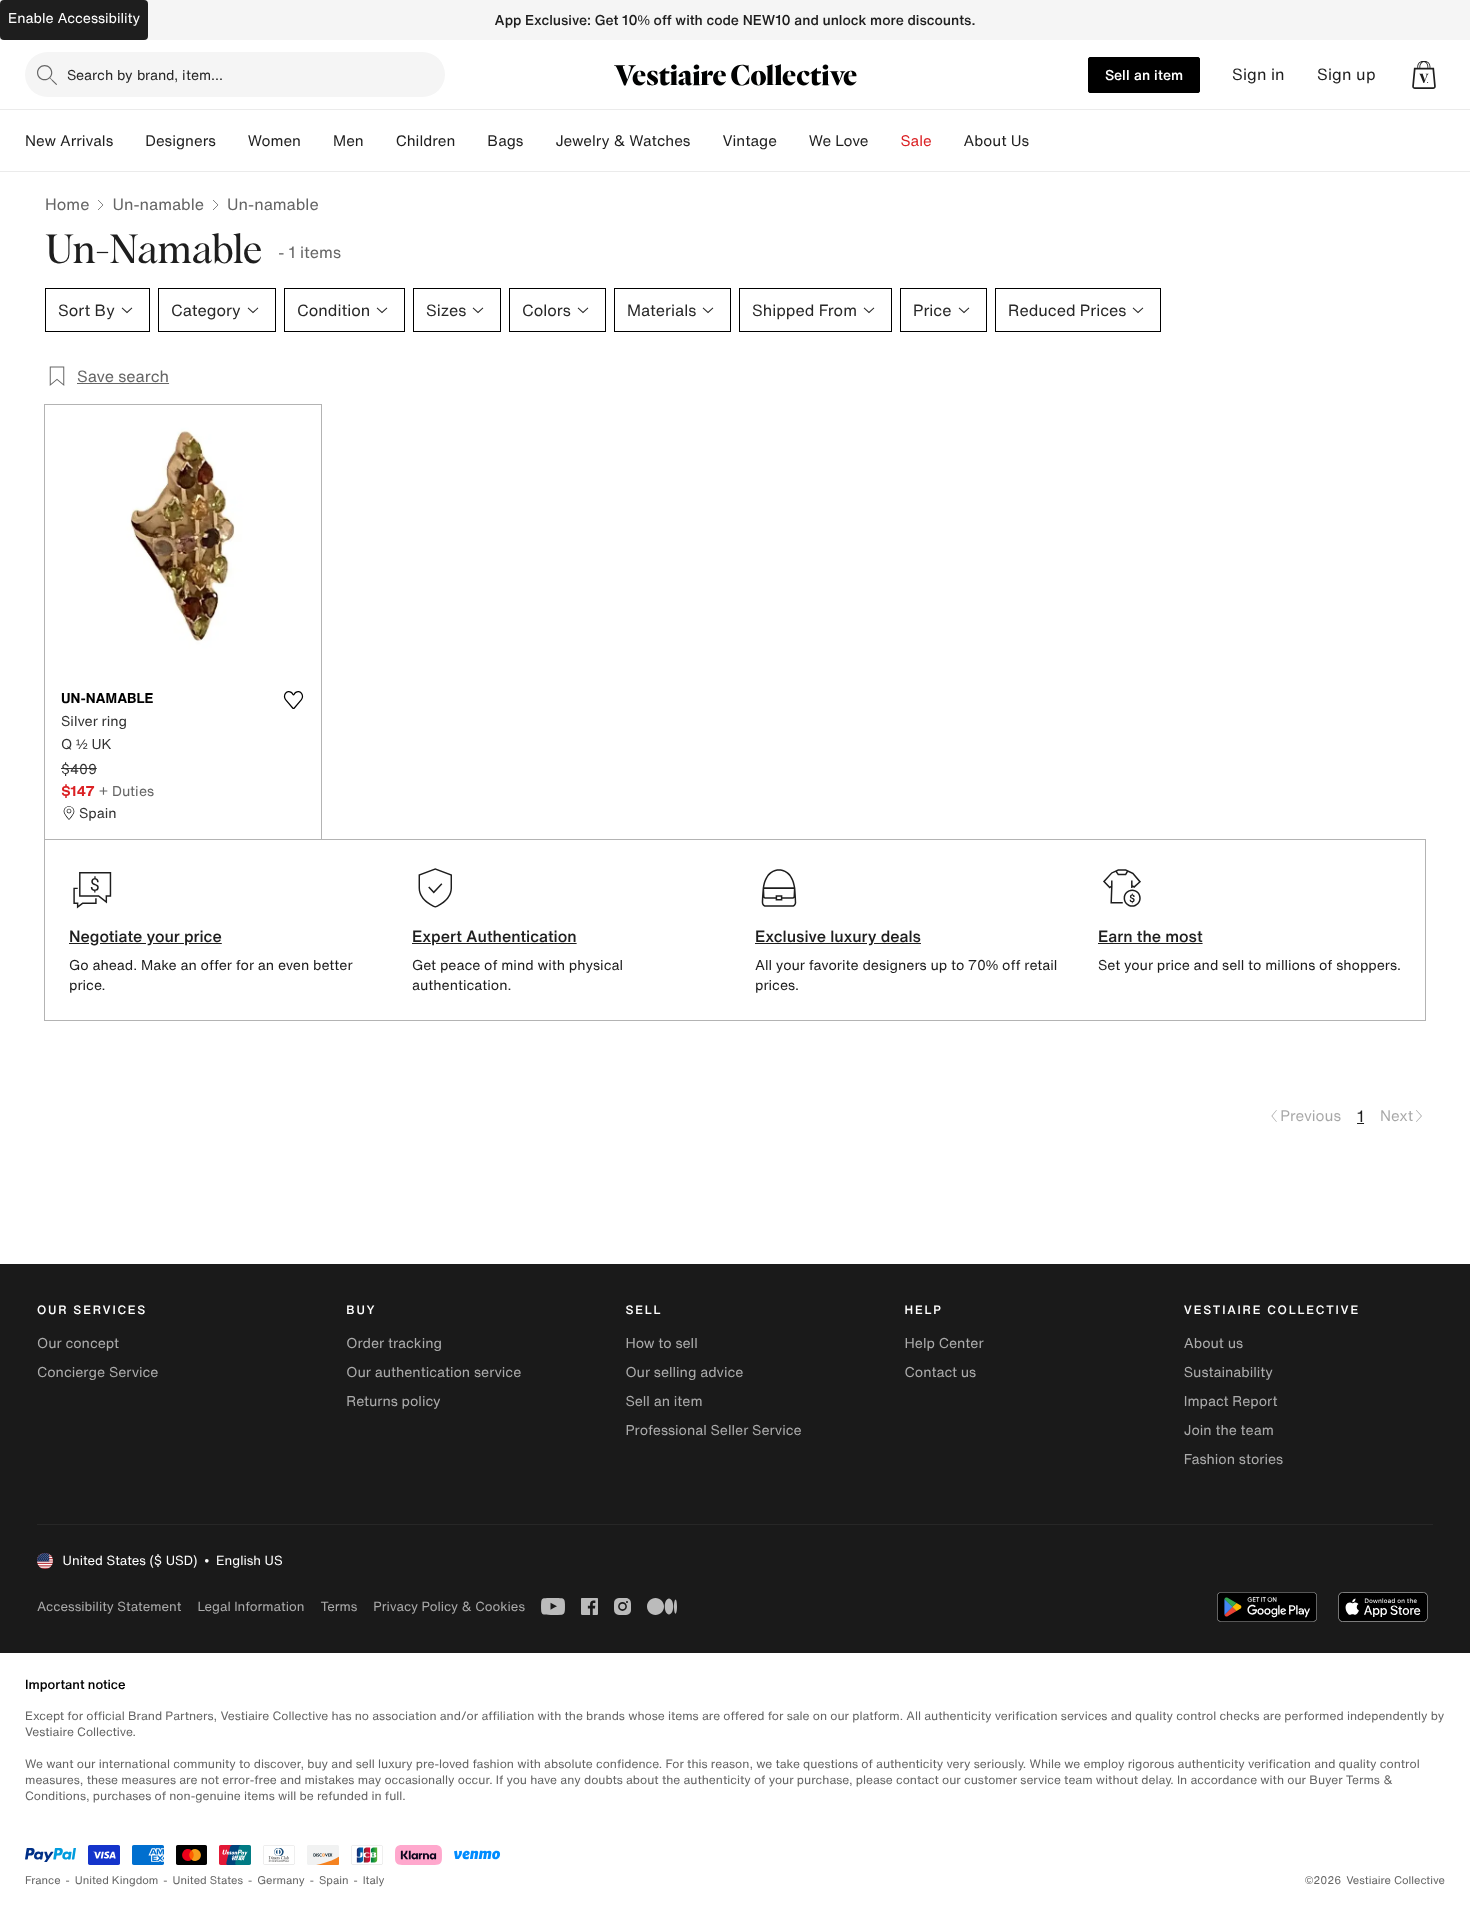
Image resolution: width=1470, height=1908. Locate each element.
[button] (1424, 75)
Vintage (749, 141)
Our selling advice (684, 1372)
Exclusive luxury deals (838, 936)
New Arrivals (69, 141)
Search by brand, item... (145, 74)
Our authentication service (433, 1372)
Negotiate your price (145, 936)
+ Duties (126, 790)
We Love (839, 141)
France (43, 1880)
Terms (338, 1606)
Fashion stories (1233, 1459)
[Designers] (232, 141)
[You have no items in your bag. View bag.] (1424, 75)
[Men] (380, 141)
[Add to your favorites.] (293, 700)
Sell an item (1144, 74)
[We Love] (885, 141)
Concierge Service (97, 1372)
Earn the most (1150, 936)
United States (208, 1880)
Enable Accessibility (74, 18)
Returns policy (393, 1401)
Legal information (250, 1606)
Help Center (944, 1343)
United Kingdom (117, 1880)
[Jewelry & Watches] (706, 141)
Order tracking (394, 1343)
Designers (180, 141)
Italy (374, 1880)
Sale (916, 141)
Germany (281, 1880)
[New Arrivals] (129, 141)
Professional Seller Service (713, 1430)
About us (1213, 1343)
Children (426, 141)
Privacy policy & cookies (449, 1606)
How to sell (661, 1343)
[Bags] (539, 141)
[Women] (317, 141)
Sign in (1258, 74)
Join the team (1229, 1430)
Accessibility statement (109, 1606)
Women (274, 141)
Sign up (1346, 74)
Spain (334, 1880)
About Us (996, 141)
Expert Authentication (494, 936)
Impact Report (1231, 1401)
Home (67, 204)
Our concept (78, 1343)
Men (348, 141)
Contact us (941, 1372)
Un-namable (158, 204)
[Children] (471, 141)
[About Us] (1045, 141)
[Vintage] (793, 141)
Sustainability (1228, 1372)
